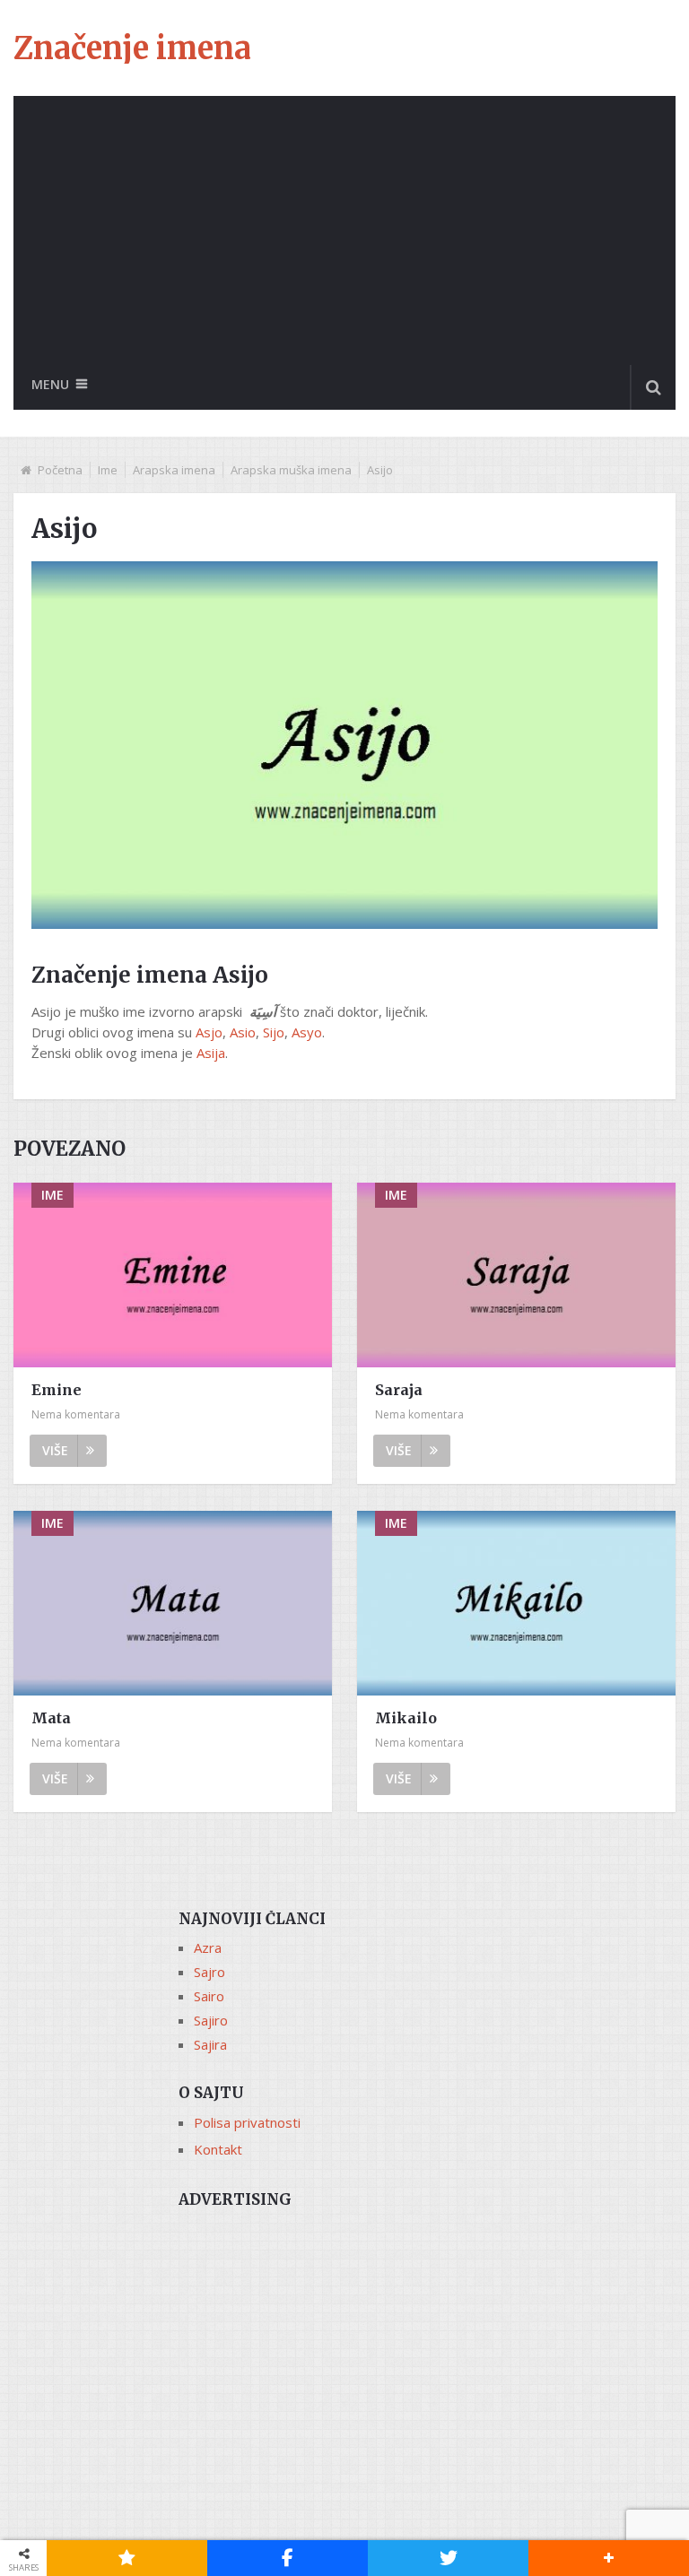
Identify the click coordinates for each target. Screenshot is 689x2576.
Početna (60, 470)
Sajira (210, 2044)
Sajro (209, 1972)
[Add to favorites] (127, 2558)
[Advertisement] (344, 230)
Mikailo (406, 1718)
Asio (243, 1032)
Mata (51, 1718)
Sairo (209, 1996)
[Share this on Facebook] (288, 2558)
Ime (108, 470)
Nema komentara (76, 1414)
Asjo (209, 1032)
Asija (211, 1053)
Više (55, 1450)
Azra (208, 1947)
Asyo (307, 1032)
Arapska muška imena (291, 470)
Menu (50, 384)
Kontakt (218, 2149)
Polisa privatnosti (247, 2122)
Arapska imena (174, 470)
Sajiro (211, 2020)
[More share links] (609, 2558)
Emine (57, 1390)
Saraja (399, 1390)
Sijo (274, 1032)
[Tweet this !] (448, 2558)
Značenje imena (132, 48)
